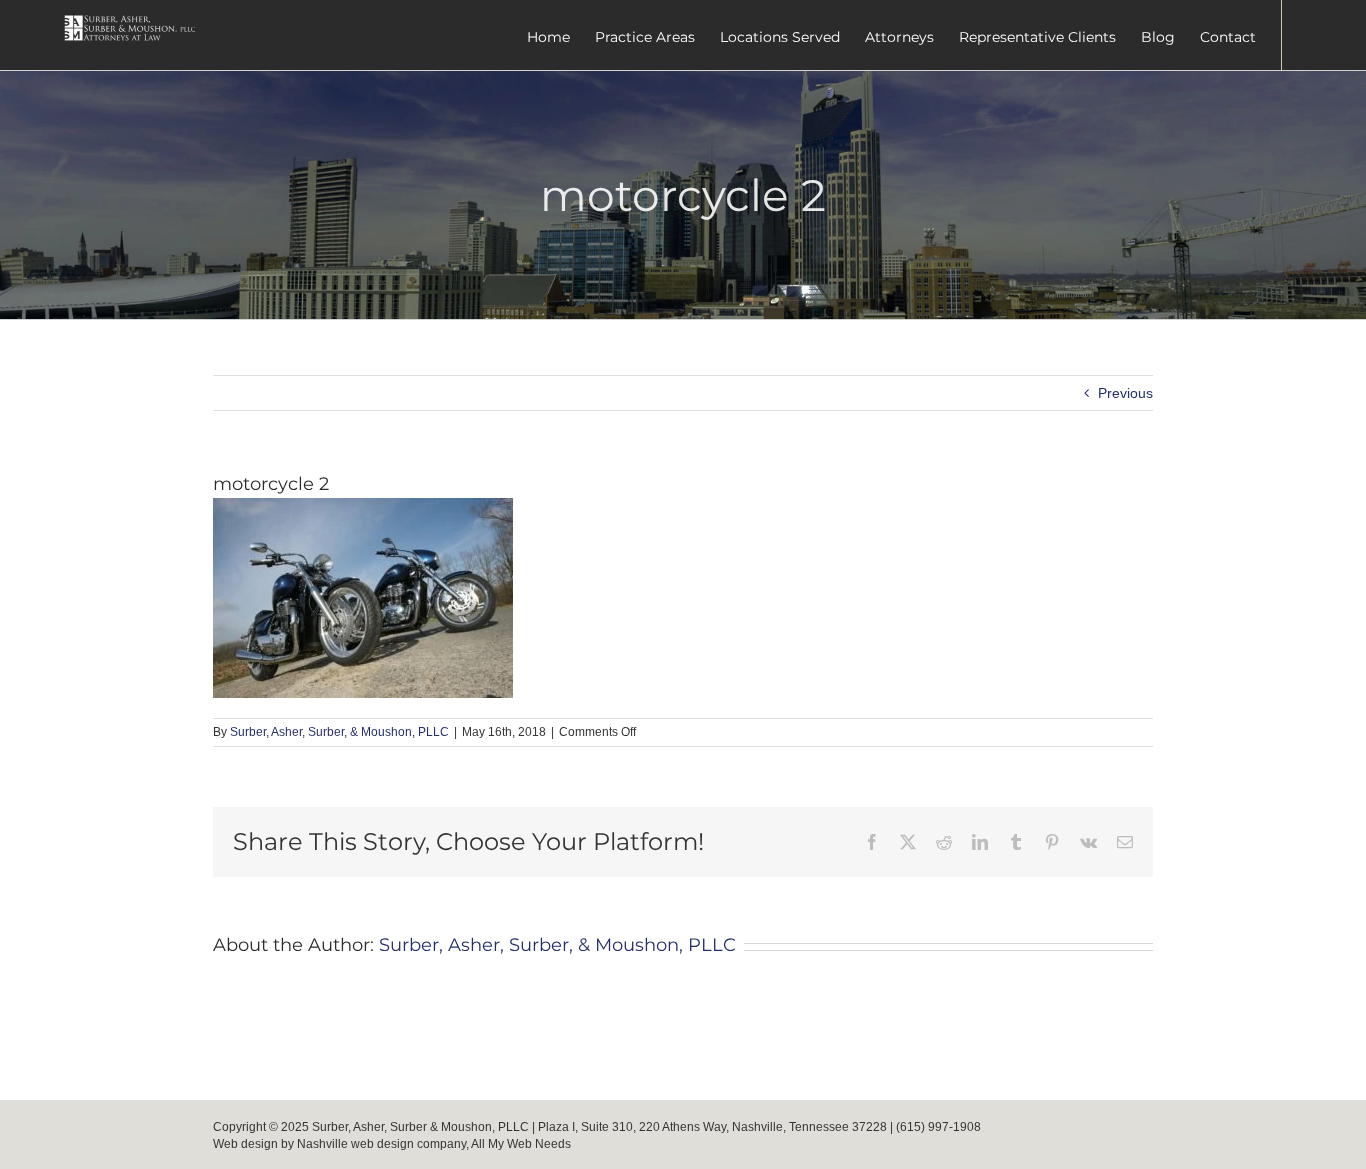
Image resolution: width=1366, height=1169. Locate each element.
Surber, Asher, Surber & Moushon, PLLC (420, 1127)
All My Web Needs (521, 1144)
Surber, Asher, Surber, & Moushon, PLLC (339, 732)
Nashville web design (355, 1144)
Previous (1125, 393)
